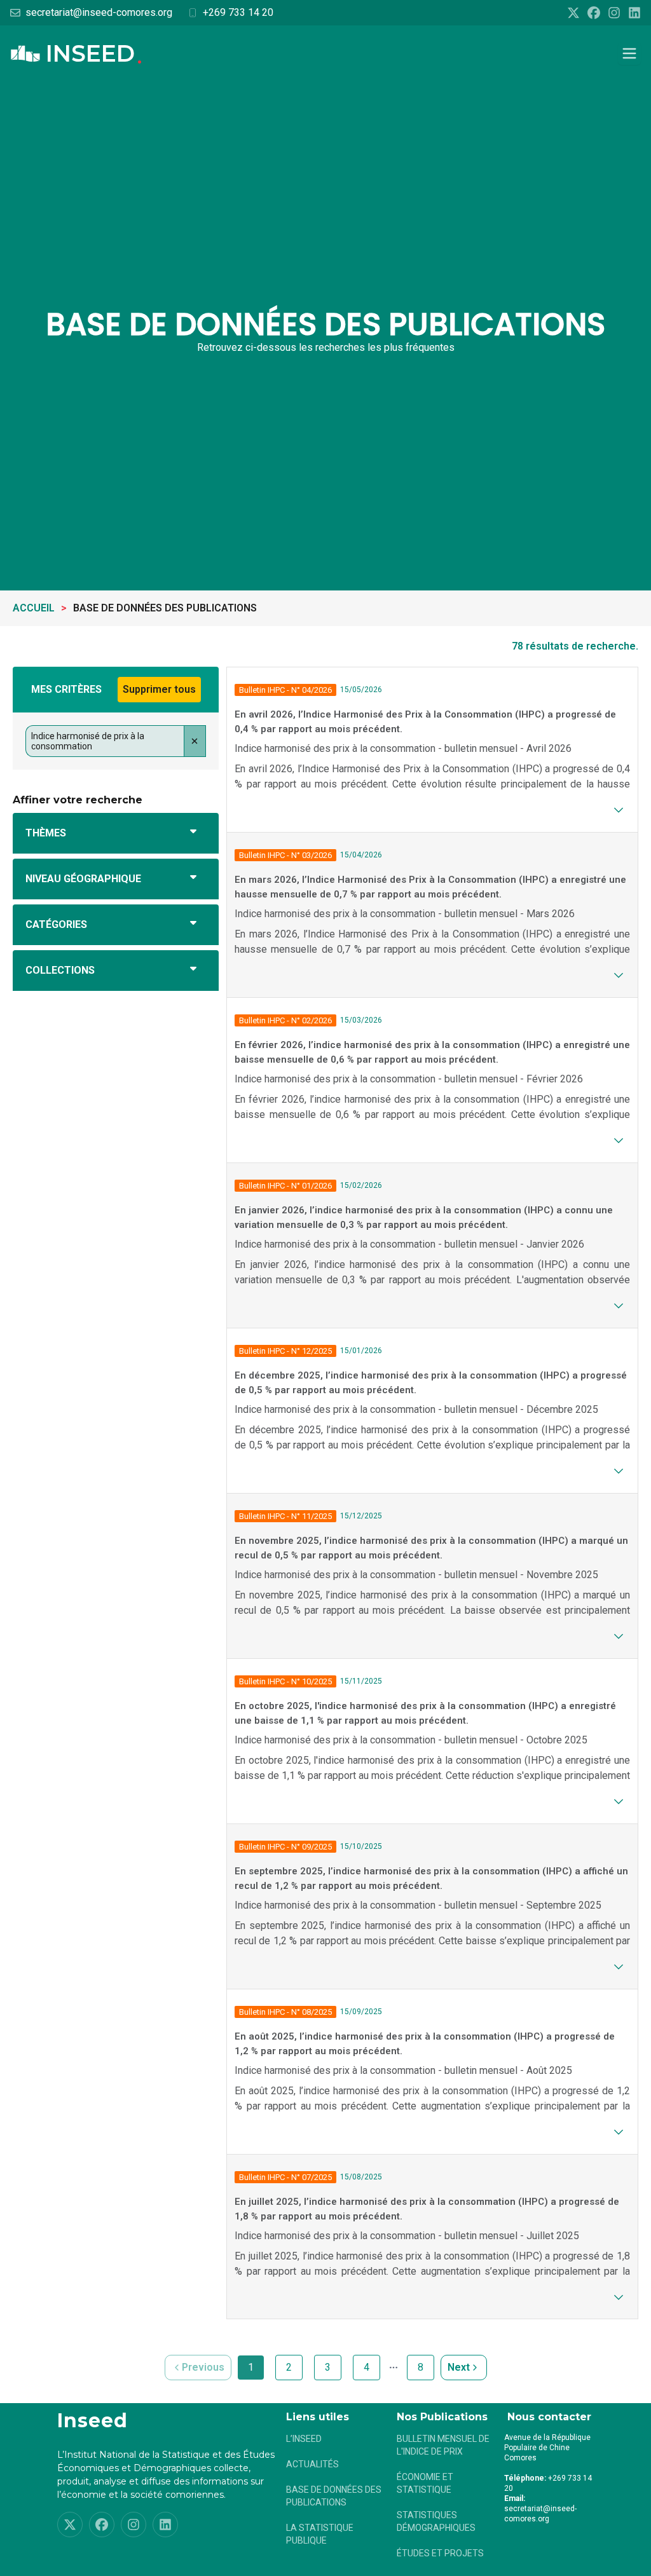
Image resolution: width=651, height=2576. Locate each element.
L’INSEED (304, 2439)
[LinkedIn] (634, 13)
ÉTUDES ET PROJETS (440, 2553)
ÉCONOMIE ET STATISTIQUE (425, 2483)
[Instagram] (614, 13)
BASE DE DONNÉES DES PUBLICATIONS (334, 2496)
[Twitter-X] (573, 13)
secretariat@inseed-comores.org (99, 12)
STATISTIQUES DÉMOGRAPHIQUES (436, 2521)
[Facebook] (594, 13)
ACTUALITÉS (312, 2464)
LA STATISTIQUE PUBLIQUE (320, 2534)
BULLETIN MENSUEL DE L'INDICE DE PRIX (443, 2445)
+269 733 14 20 (238, 12)
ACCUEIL (34, 608)
